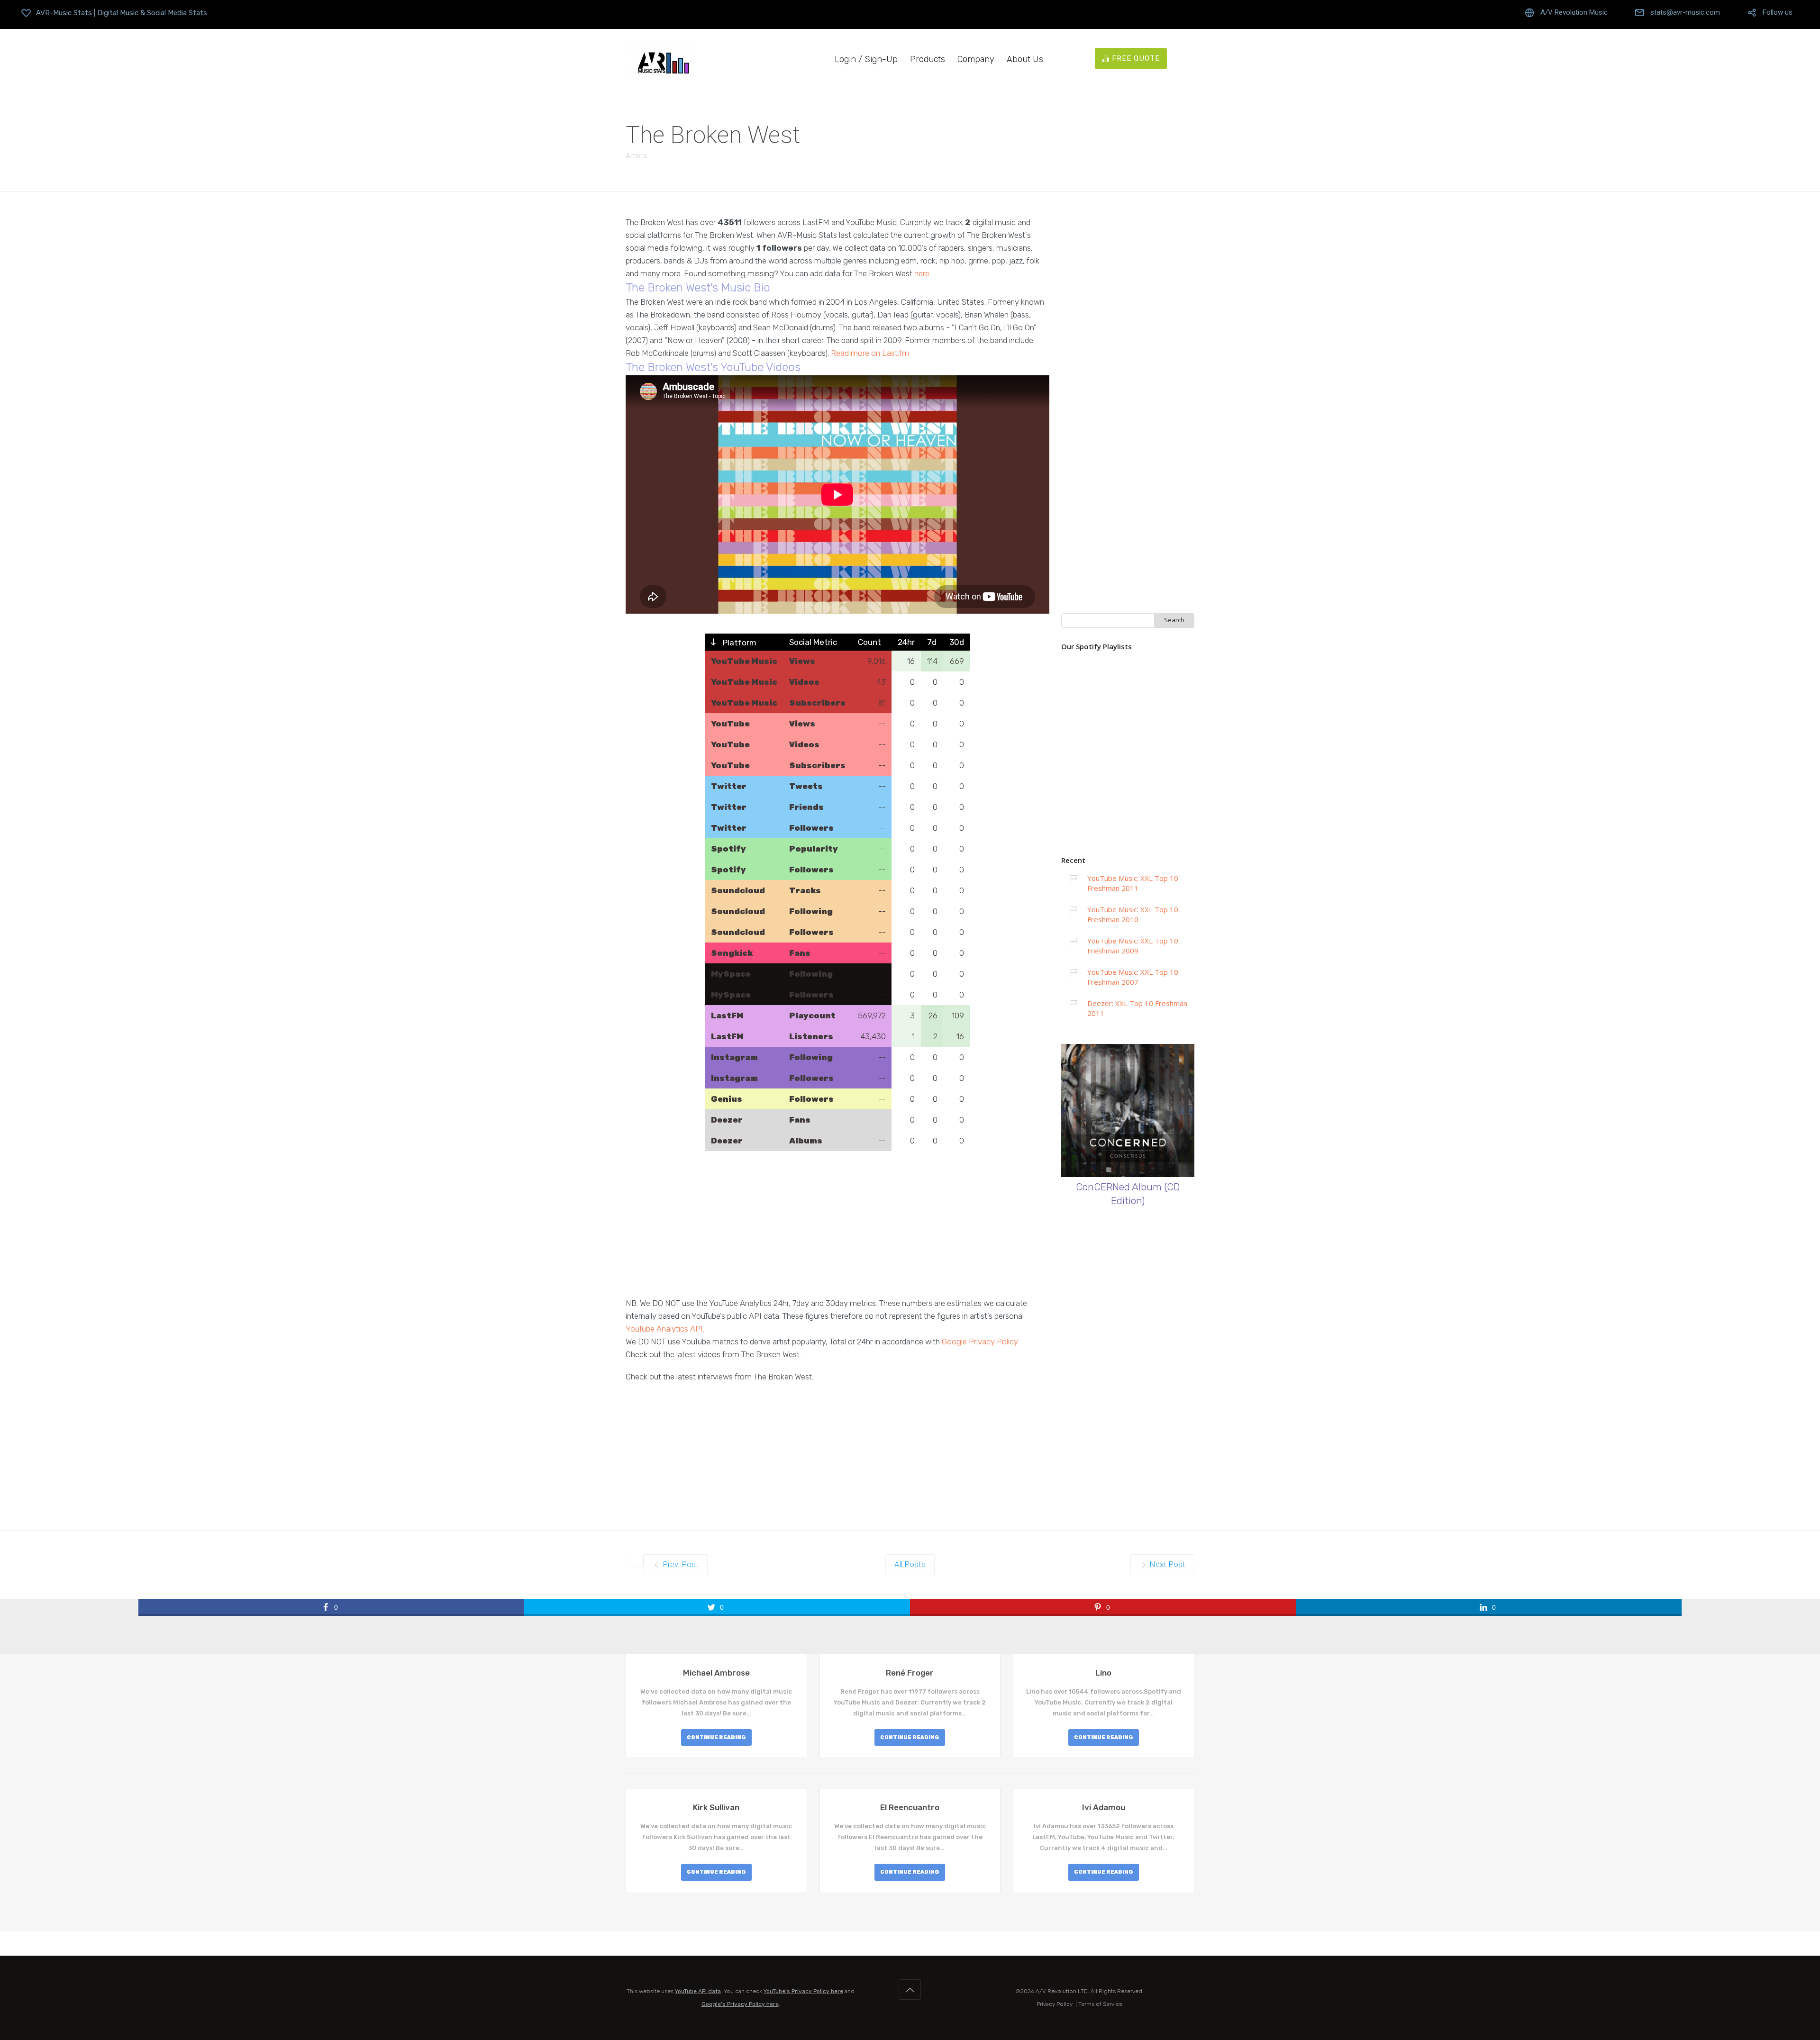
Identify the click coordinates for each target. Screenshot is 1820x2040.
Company (976, 59)
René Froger (910, 1673)
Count (869, 642)
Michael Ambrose (716, 1673)
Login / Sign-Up (866, 59)
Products (928, 59)
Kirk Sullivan (716, 1807)
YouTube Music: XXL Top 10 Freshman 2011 (1133, 883)
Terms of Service (1100, 2004)
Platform (739, 643)
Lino (1103, 1673)
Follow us (1778, 13)
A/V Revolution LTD (1062, 1991)
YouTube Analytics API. (665, 1329)
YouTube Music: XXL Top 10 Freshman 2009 (1133, 946)
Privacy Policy (1055, 2004)
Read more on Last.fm (870, 353)
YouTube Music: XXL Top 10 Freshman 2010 (1133, 914)
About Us (1025, 59)
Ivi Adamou (1104, 1807)
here (922, 273)
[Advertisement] (837, 1231)
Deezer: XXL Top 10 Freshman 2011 (1137, 1008)
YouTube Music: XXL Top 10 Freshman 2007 (1133, 977)
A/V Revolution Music (1574, 13)
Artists (637, 156)
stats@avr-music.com (1685, 13)
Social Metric (813, 642)
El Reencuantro (910, 1807)
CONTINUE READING (716, 1737)
